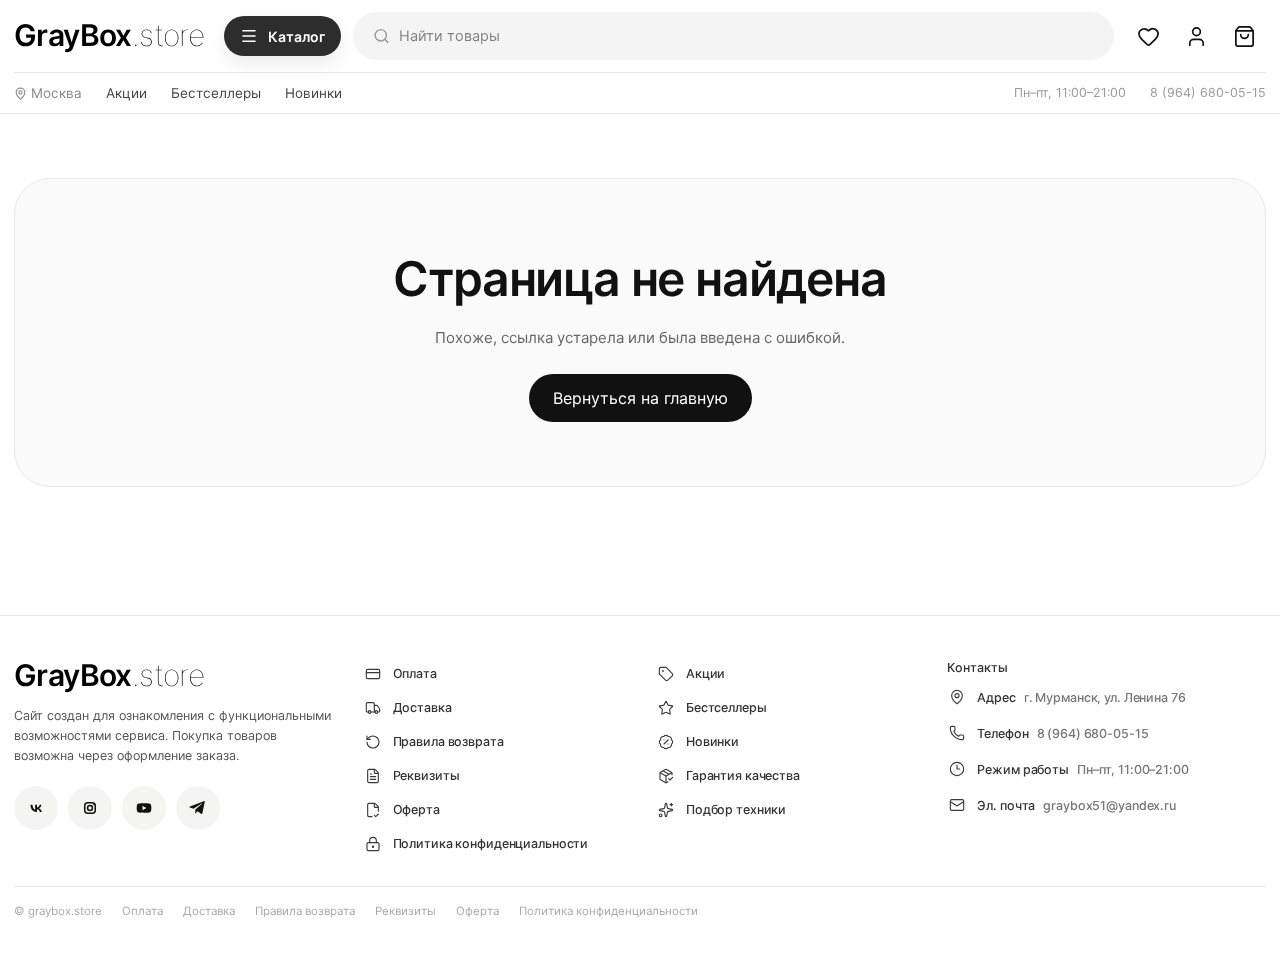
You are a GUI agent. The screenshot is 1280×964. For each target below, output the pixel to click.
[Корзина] (1244, 36)
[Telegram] (198, 808)
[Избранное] (1148, 36)
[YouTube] (144, 808)
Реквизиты (405, 911)
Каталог (296, 36)
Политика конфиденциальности (608, 911)
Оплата (142, 911)
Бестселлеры (216, 93)
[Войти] (1196, 36)
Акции (126, 93)
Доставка (209, 911)
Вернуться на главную (640, 398)
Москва (56, 93)
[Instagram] (90, 808)
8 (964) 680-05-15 (1208, 92)
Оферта (477, 911)
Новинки (313, 93)
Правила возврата (305, 911)
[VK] (36, 808)
